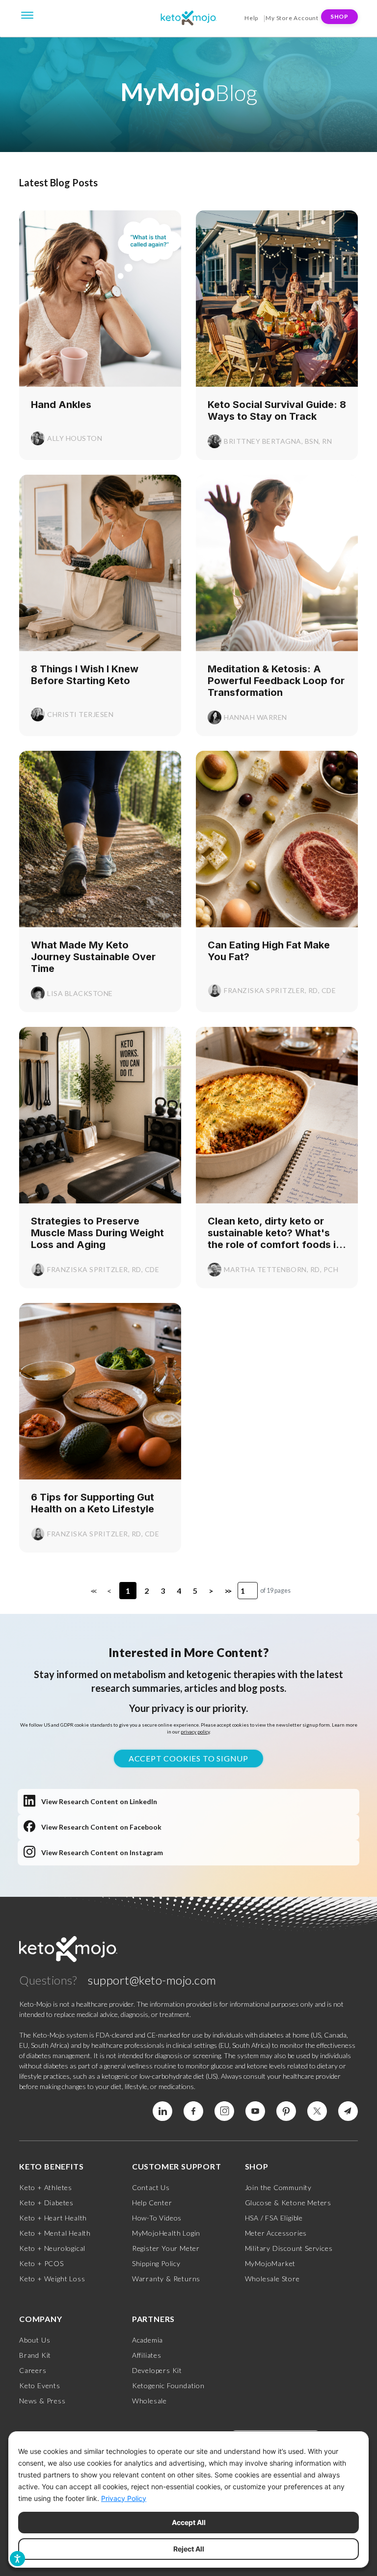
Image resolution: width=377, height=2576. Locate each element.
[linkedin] (162, 2111)
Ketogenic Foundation (168, 2385)
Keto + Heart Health (53, 2218)
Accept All (189, 2522)
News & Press (42, 2401)
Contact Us (151, 2187)
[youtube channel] (255, 2111)
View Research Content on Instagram (102, 1852)
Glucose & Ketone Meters (288, 2203)
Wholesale (149, 2401)
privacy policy (195, 1732)
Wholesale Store (272, 2279)
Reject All (189, 2549)
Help (251, 18)
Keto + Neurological (52, 2248)
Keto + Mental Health (55, 2233)
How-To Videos (157, 2218)
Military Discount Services (289, 2248)
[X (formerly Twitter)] (317, 2111)
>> (227, 1591)
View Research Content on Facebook (101, 1827)
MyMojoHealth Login (166, 2233)
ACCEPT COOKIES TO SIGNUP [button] (188, 1758)
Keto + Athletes (46, 2187)
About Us (35, 2340)
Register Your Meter (166, 2248)
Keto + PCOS (41, 2263)
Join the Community (278, 2187)
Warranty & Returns (166, 2279)
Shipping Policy (156, 2263)
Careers (33, 2370)
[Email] (348, 2111)
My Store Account (292, 18)
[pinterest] (286, 2111)
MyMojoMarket (270, 2263)
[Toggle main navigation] (27, 14)
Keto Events (40, 2385)
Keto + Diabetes (46, 2203)
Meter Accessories (276, 2233)
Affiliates (147, 2355)
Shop (339, 16)
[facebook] (193, 2111)
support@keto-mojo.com (152, 1980)
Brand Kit (35, 2355)
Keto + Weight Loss (52, 2279)
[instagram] (224, 2111)
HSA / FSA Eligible (274, 2218)
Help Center (152, 2203)
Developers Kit (157, 2370)
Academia (148, 2340)
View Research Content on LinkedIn (99, 1801)
